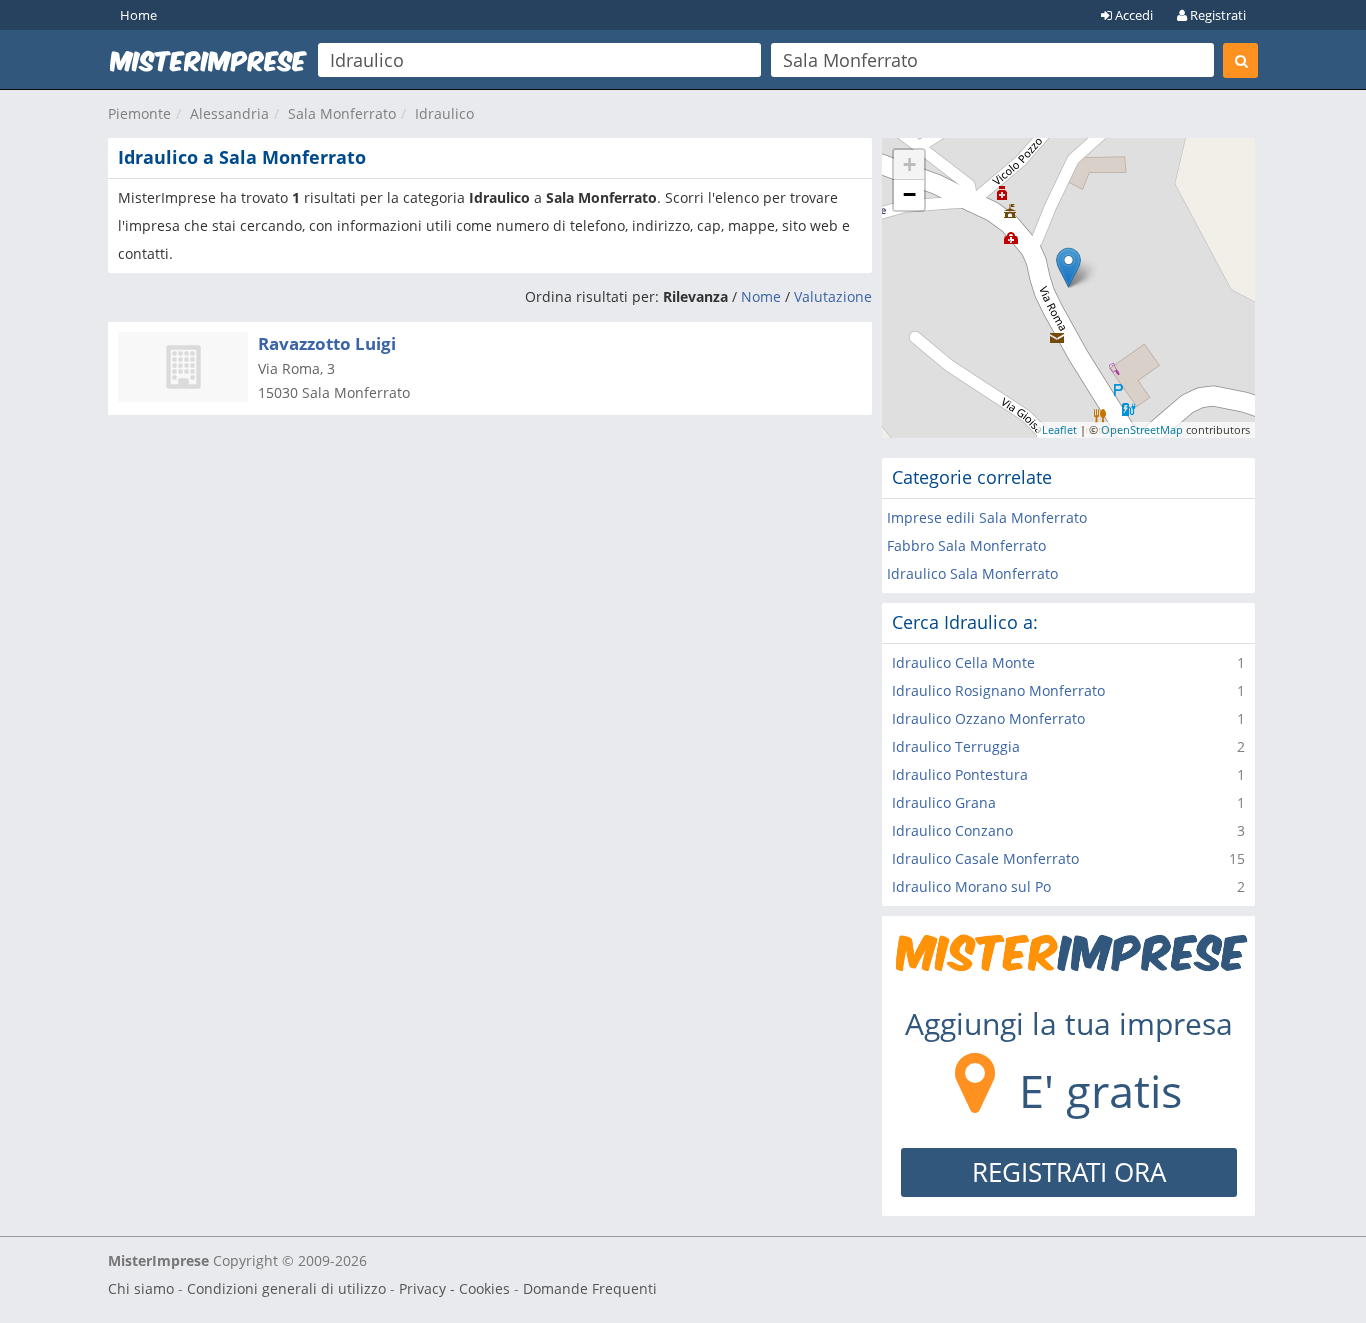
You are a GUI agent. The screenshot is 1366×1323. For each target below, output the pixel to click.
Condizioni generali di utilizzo (286, 1288)
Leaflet (1059, 429)
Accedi (1132, 15)
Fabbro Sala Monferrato (966, 545)
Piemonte (139, 113)
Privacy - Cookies (454, 1288)
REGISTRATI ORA (1069, 1172)
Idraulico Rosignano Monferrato (998, 690)
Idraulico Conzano (952, 830)
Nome (761, 296)
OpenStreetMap (1142, 429)
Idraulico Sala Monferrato (972, 573)
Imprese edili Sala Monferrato (987, 517)
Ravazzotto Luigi (327, 343)
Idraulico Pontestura (960, 774)
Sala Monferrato (342, 113)
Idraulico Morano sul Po (971, 886)
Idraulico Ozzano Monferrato (988, 718)
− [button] (909, 194)
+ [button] (909, 164)
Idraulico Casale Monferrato (985, 858)
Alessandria (229, 113)
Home (138, 15)
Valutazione (833, 296)
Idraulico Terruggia (956, 746)
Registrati (1216, 15)
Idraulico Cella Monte (963, 662)
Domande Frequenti (590, 1288)
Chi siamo (141, 1288)
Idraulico (444, 113)
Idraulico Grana (944, 802)
